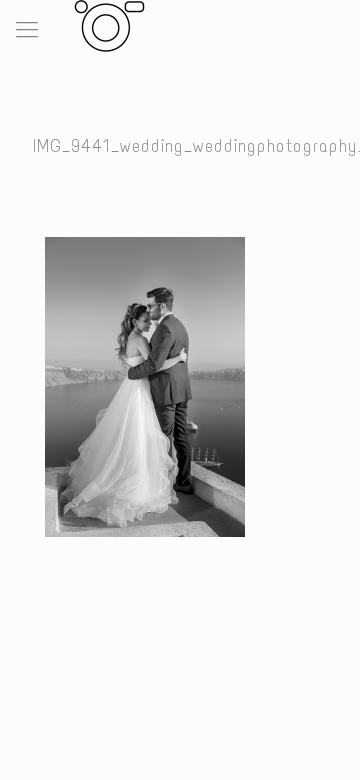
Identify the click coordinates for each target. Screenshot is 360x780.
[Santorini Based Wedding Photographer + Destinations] (105, 25)
